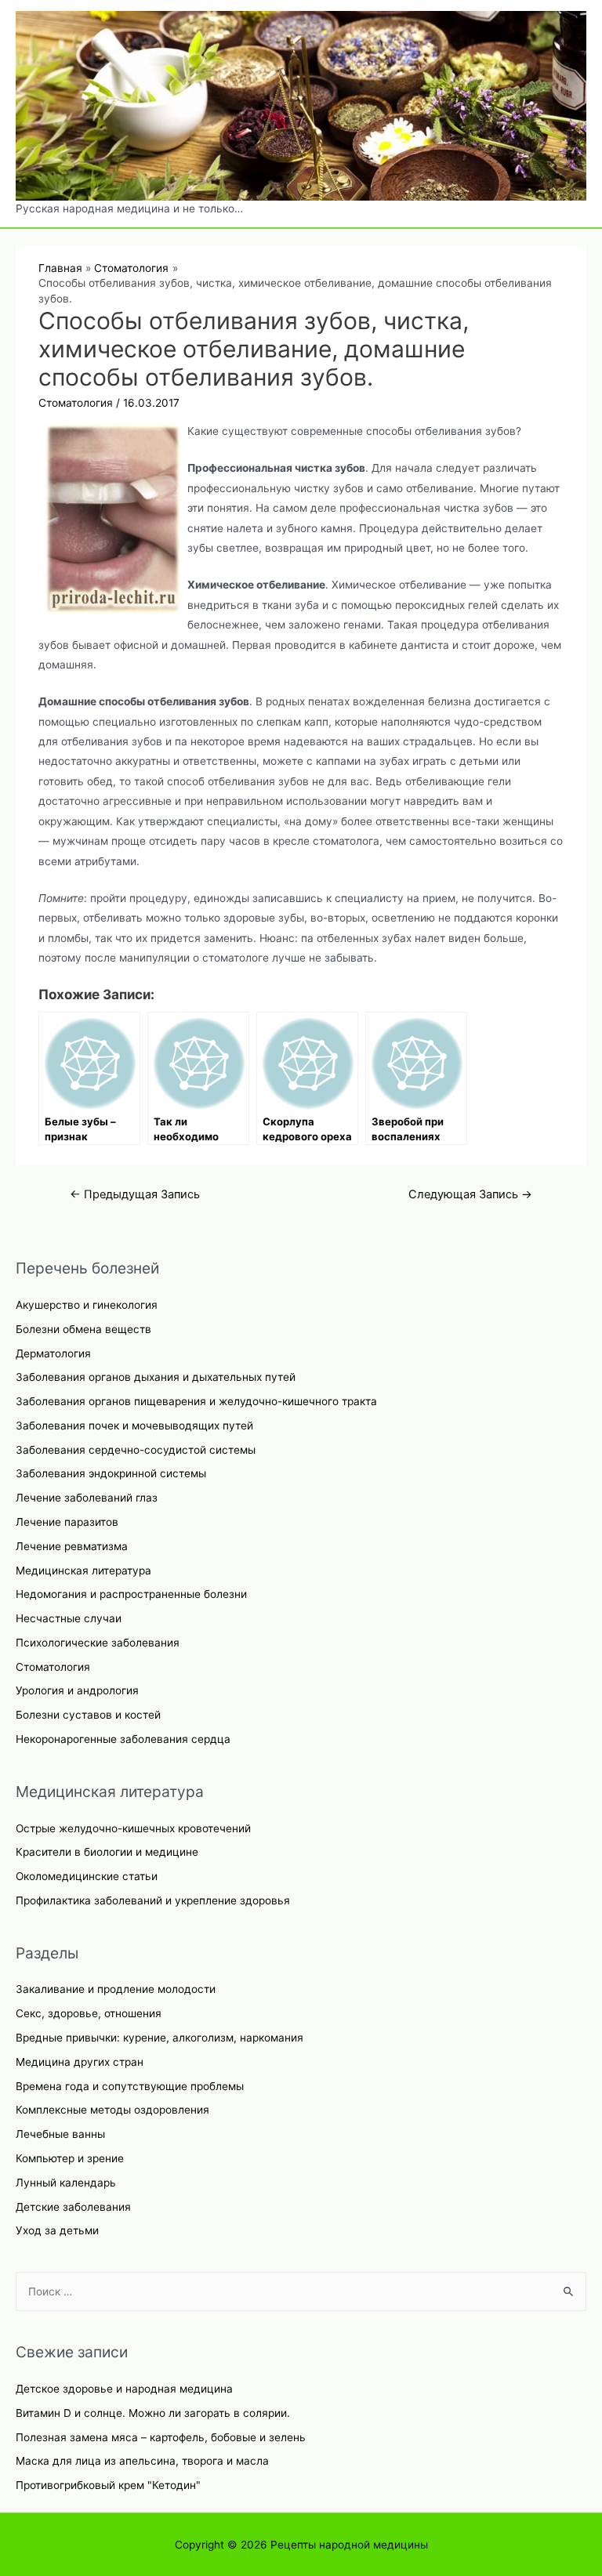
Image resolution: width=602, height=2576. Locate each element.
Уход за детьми (57, 2230)
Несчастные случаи (69, 1618)
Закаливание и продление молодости (116, 1989)
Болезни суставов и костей (88, 1715)
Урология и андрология (77, 1690)
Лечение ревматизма (72, 1546)
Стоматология (53, 1667)
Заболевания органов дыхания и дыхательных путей (156, 1377)
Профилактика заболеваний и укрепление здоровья (153, 1900)
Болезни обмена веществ (83, 1329)
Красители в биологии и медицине (107, 1852)
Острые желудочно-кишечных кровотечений (133, 1828)
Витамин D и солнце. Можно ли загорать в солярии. (153, 2413)
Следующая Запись (470, 1194)
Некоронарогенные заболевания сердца (123, 1739)
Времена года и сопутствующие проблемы (130, 2086)
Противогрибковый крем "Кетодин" (108, 2485)
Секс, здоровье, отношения (89, 2013)
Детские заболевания (73, 2207)
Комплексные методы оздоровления (112, 2110)
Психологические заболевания (98, 1643)
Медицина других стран (80, 2062)
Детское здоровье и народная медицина (124, 2389)
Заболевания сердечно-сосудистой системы (136, 1450)
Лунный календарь (66, 2183)
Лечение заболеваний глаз (87, 1498)
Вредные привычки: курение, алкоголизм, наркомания (160, 2038)
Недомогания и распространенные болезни (131, 1594)
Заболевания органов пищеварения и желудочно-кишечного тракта (196, 1401)
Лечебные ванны (60, 2134)
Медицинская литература (83, 1571)
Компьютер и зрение (70, 2158)
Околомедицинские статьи (87, 1876)
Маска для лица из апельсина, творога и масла (142, 2461)
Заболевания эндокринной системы (111, 1473)
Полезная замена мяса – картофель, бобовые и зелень (161, 2437)
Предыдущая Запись (135, 1194)
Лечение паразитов (67, 1522)
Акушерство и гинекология (87, 1305)
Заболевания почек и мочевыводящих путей (134, 1426)
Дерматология (53, 1353)
